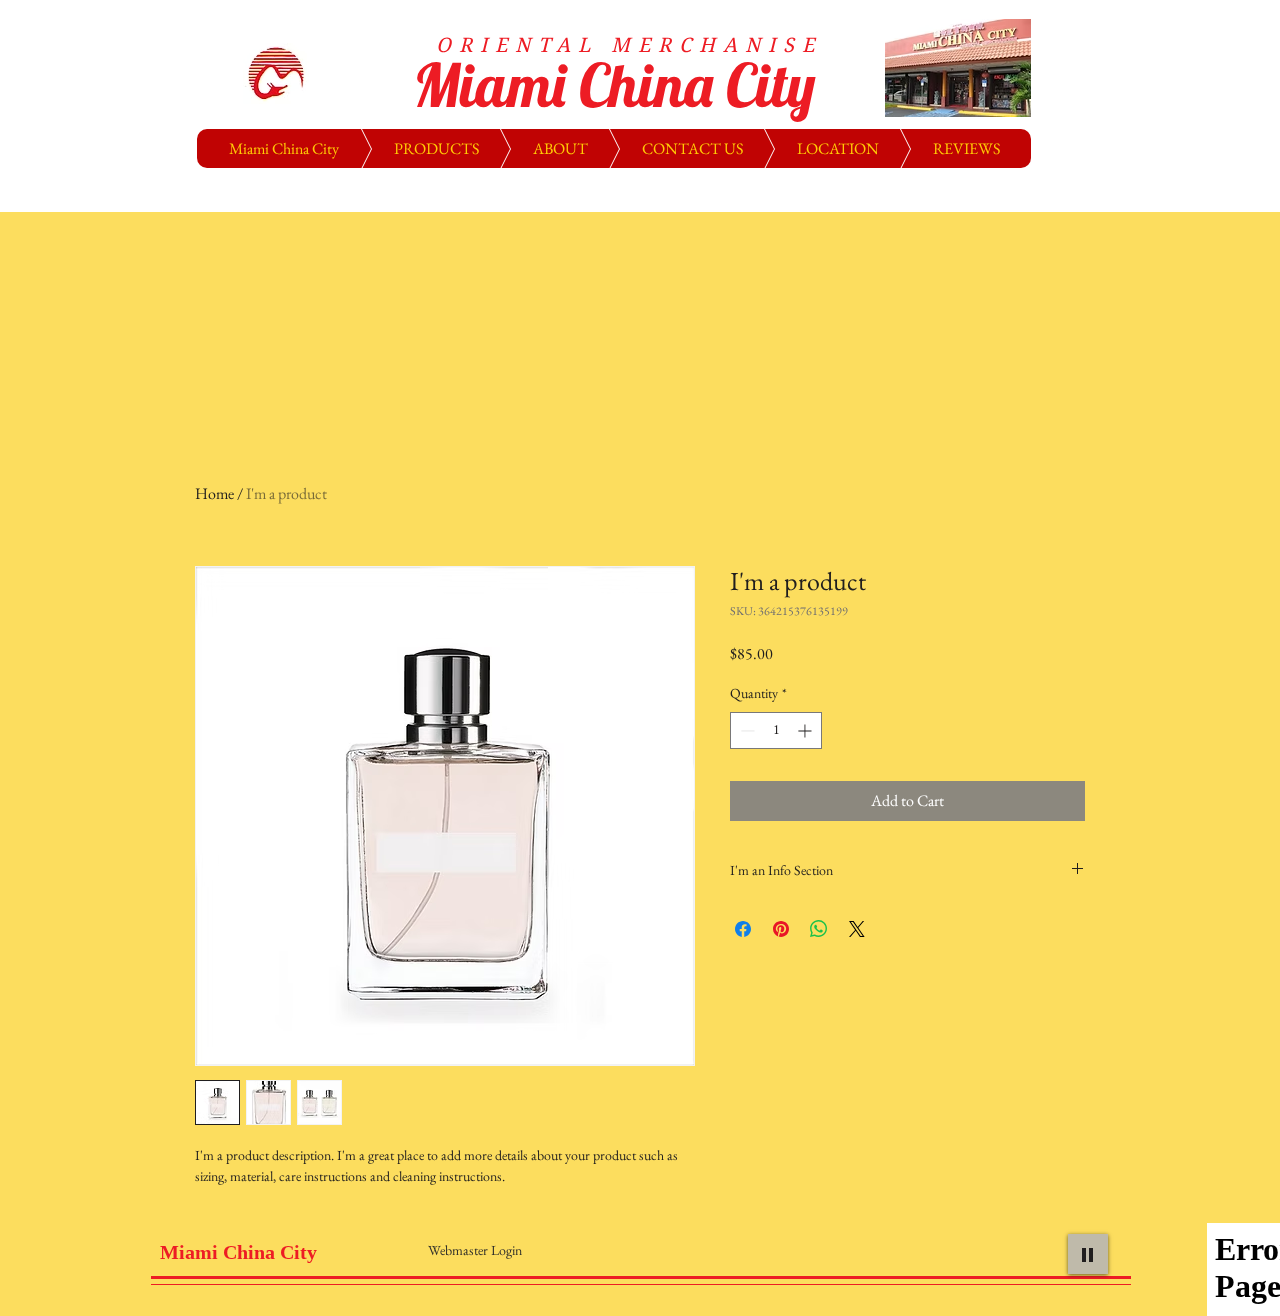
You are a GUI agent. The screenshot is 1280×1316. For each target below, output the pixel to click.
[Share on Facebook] (743, 929)
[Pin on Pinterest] (781, 929)
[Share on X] (857, 929)
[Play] (1088, 1254)
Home (214, 493)
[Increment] (806, 730)
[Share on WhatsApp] (819, 929)
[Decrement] (745, 730)
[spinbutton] (776, 730)
